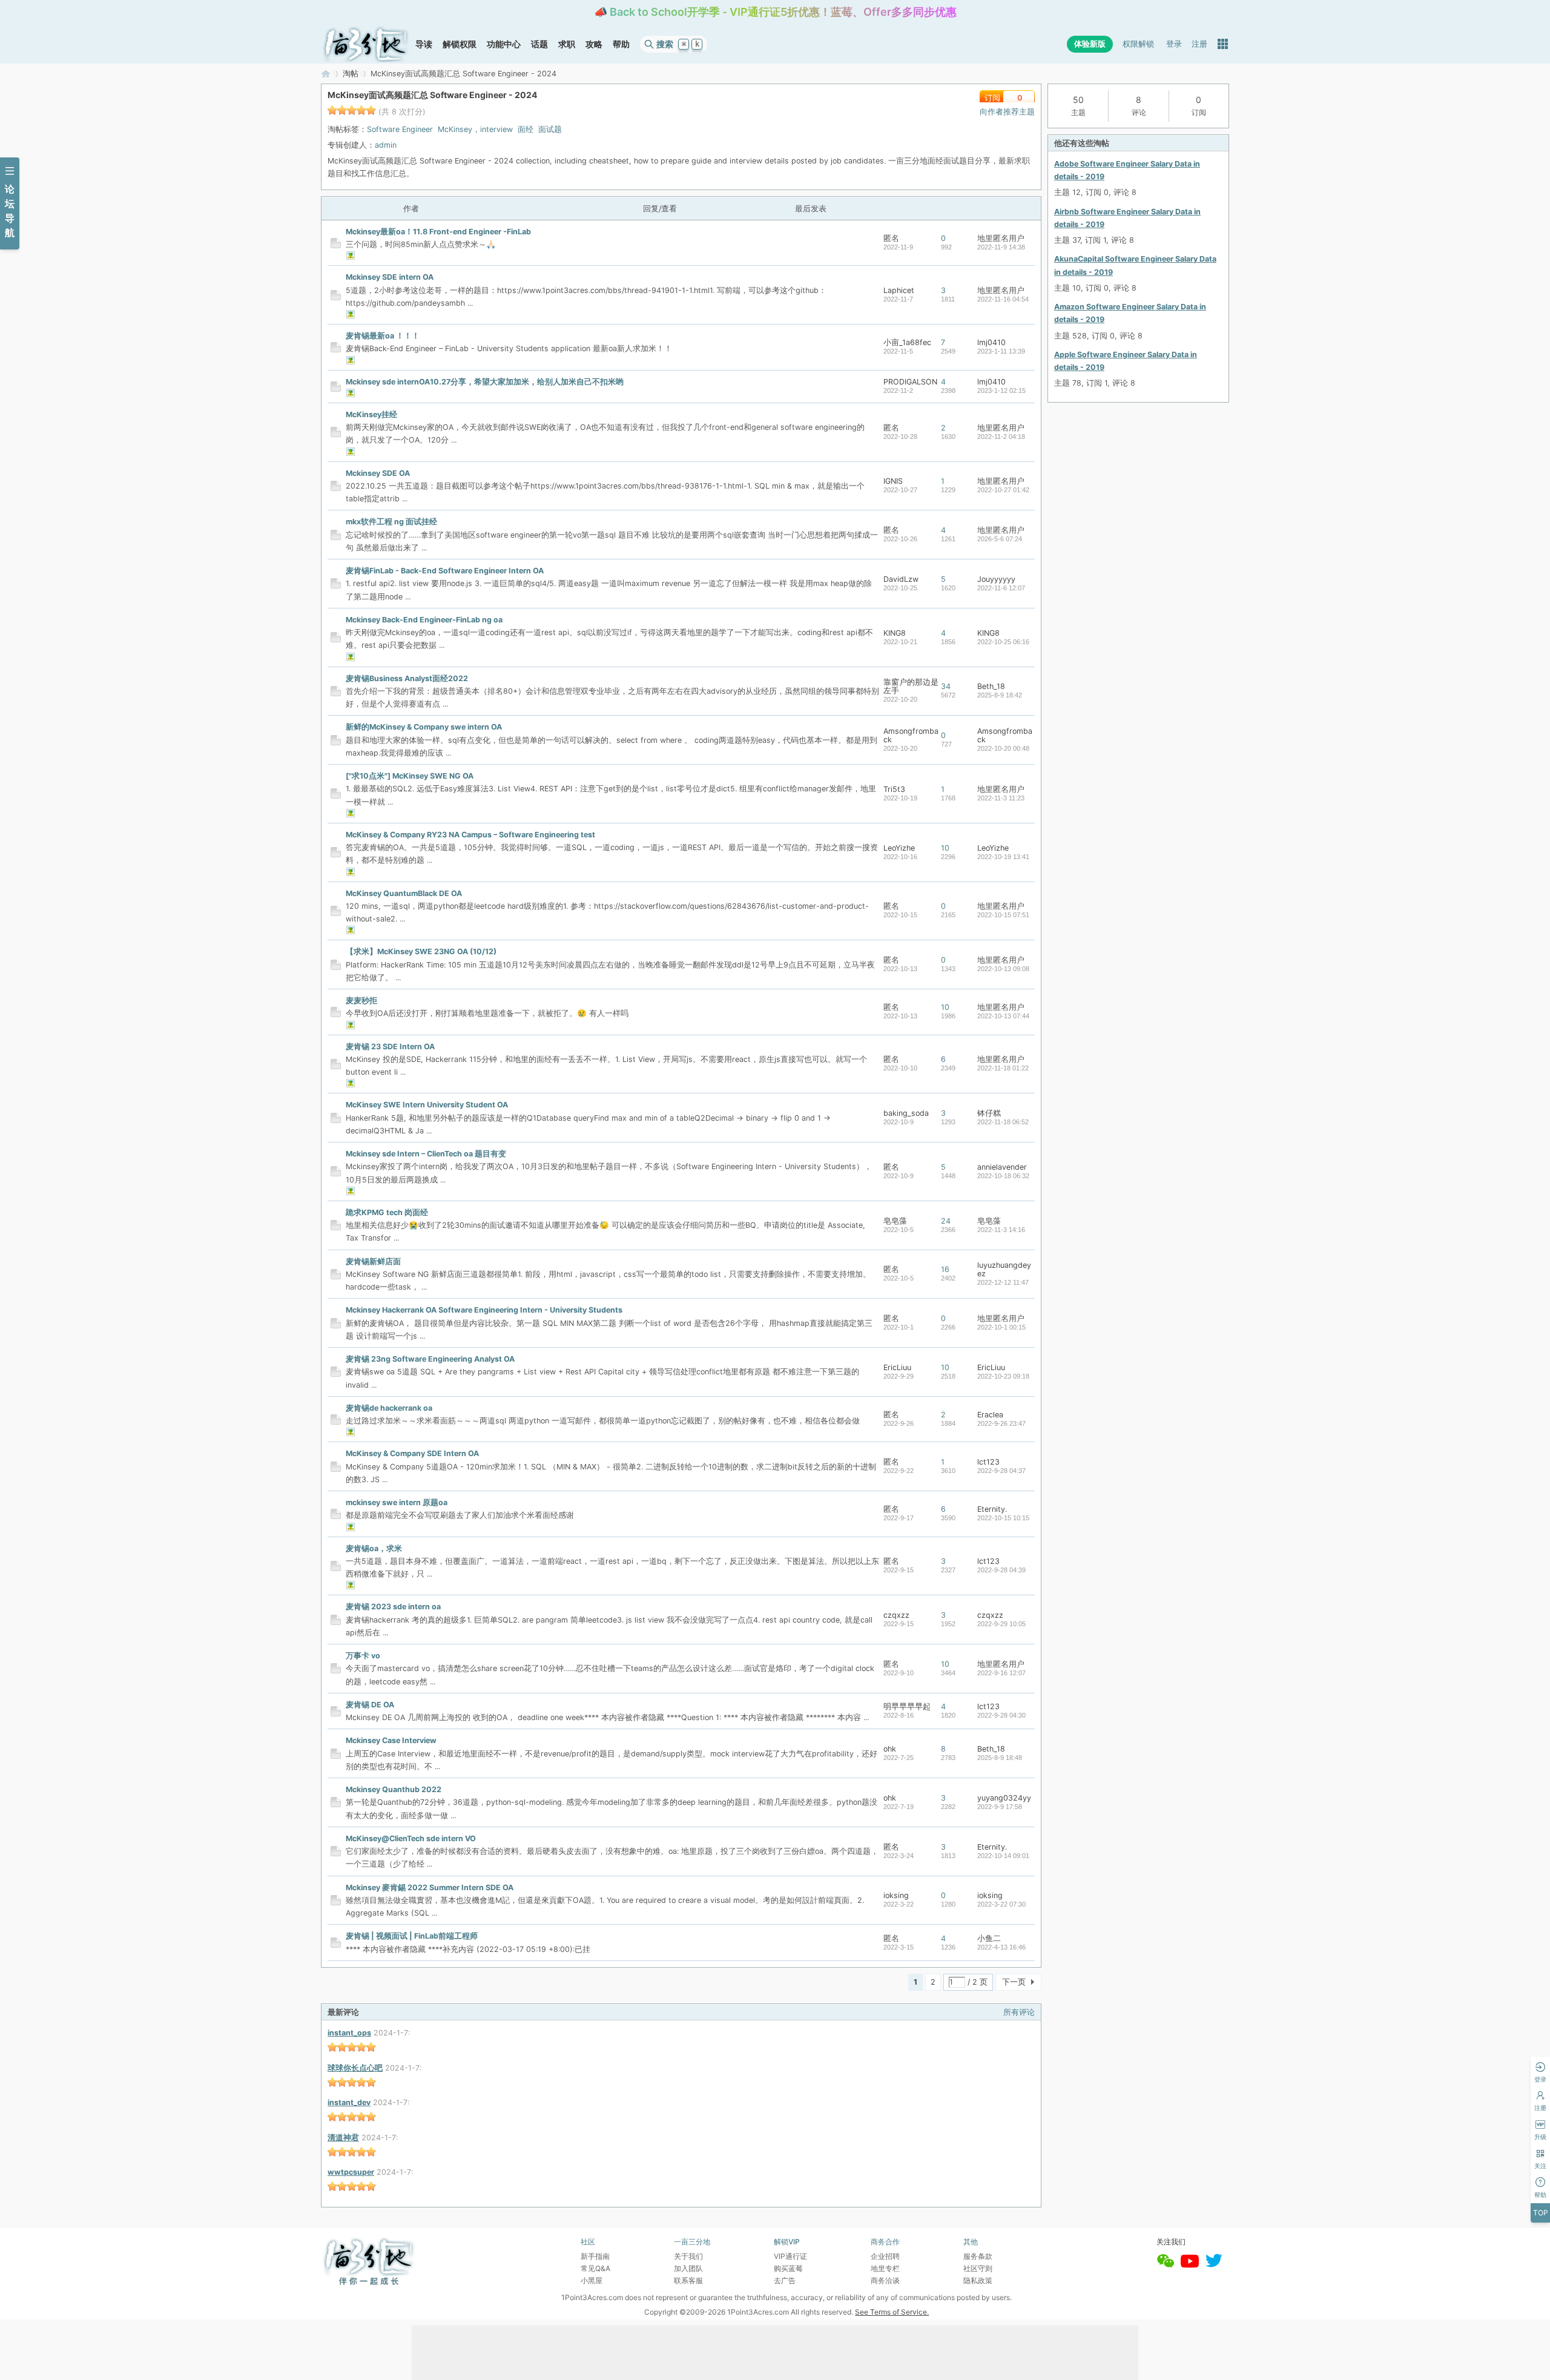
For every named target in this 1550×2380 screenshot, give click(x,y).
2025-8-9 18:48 (1000, 1758)
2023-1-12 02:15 (1001, 391)
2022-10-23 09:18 (1003, 1376)
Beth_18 (991, 686)
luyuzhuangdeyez (1004, 1269)
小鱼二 (989, 1938)
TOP (1541, 2213)
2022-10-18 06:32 (1003, 1176)
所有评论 (1019, 2012)
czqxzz (896, 1615)
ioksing (896, 1895)
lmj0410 (991, 342)
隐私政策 (978, 2280)
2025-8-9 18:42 (1000, 695)
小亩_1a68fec (907, 342)
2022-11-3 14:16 (1001, 1230)
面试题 (550, 129)
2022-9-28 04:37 (1001, 1471)
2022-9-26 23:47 (1001, 1423)
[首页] (366, 44)
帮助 (621, 44)
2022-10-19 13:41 (1003, 857)
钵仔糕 (989, 1113)
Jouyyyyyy (996, 579)
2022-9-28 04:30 (1001, 1715)
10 (945, 848)
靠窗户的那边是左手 (911, 686)
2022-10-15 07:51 (1003, 915)
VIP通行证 (790, 2256)
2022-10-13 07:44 (1003, 1016)
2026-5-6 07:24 (1000, 539)
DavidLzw (901, 579)
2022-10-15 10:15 (1003, 1518)
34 (946, 686)
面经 (526, 129)
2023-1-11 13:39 (1001, 351)
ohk (890, 1749)
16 (945, 1269)
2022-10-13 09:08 (1003, 969)
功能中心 (504, 44)
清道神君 (343, 2138)
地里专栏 (885, 2268)
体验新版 (1090, 44)
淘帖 (351, 74)
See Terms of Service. (892, 2312)
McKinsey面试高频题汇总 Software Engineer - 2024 (432, 95)
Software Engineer (400, 129)
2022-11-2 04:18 (1001, 437)
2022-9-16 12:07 (1001, 1673)
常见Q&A (595, 2268)
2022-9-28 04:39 (1001, 1570)
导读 (424, 44)
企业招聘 (885, 2256)
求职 (567, 44)
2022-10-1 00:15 (1001, 1327)
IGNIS (893, 481)
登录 (1174, 44)
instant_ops (349, 2033)
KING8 (895, 633)
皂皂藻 (895, 1221)
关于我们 (688, 2256)
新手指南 (595, 2256)
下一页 (1014, 1982)
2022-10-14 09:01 (1003, 1856)
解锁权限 (460, 44)
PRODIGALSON (910, 382)
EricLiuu (897, 1367)
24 (946, 1221)
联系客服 (688, 2280)
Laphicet (899, 290)
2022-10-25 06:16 (1003, 642)
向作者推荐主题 (1007, 112)
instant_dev (349, 2102)
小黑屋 (592, 2280)
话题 (539, 44)
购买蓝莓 (788, 2268)
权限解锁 (1138, 44)
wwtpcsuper (351, 2172)
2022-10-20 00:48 (1003, 748)
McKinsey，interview (475, 129)
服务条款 (978, 2256)
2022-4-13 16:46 (1001, 1947)
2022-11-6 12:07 (1001, 588)
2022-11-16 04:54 (1003, 299)
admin (386, 145)
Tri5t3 (894, 789)
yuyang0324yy (1004, 1798)
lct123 (988, 1462)
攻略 (594, 44)
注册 (1199, 44)
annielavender (1002, 1167)
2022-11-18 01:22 (1003, 1068)
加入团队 (688, 2268)
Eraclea (990, 1415)
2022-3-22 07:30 (1001, 1904)
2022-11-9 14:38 (1001, 247)
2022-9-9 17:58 (1000, 1807)
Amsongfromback (911, 735)
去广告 (785, 2280)
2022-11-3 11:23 (1001, 798)
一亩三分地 (326, 74)
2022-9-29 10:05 (1001, 1624)
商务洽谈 (885, 2280)
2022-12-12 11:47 (1003, 1282)
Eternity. (992, 1509)
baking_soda (906, 1113)
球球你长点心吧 (355, 2068)
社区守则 (978, 2268)
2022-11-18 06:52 (1003, 1122)
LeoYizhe (899, 848)
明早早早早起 (907, 1706)
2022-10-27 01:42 (1003, 490)
